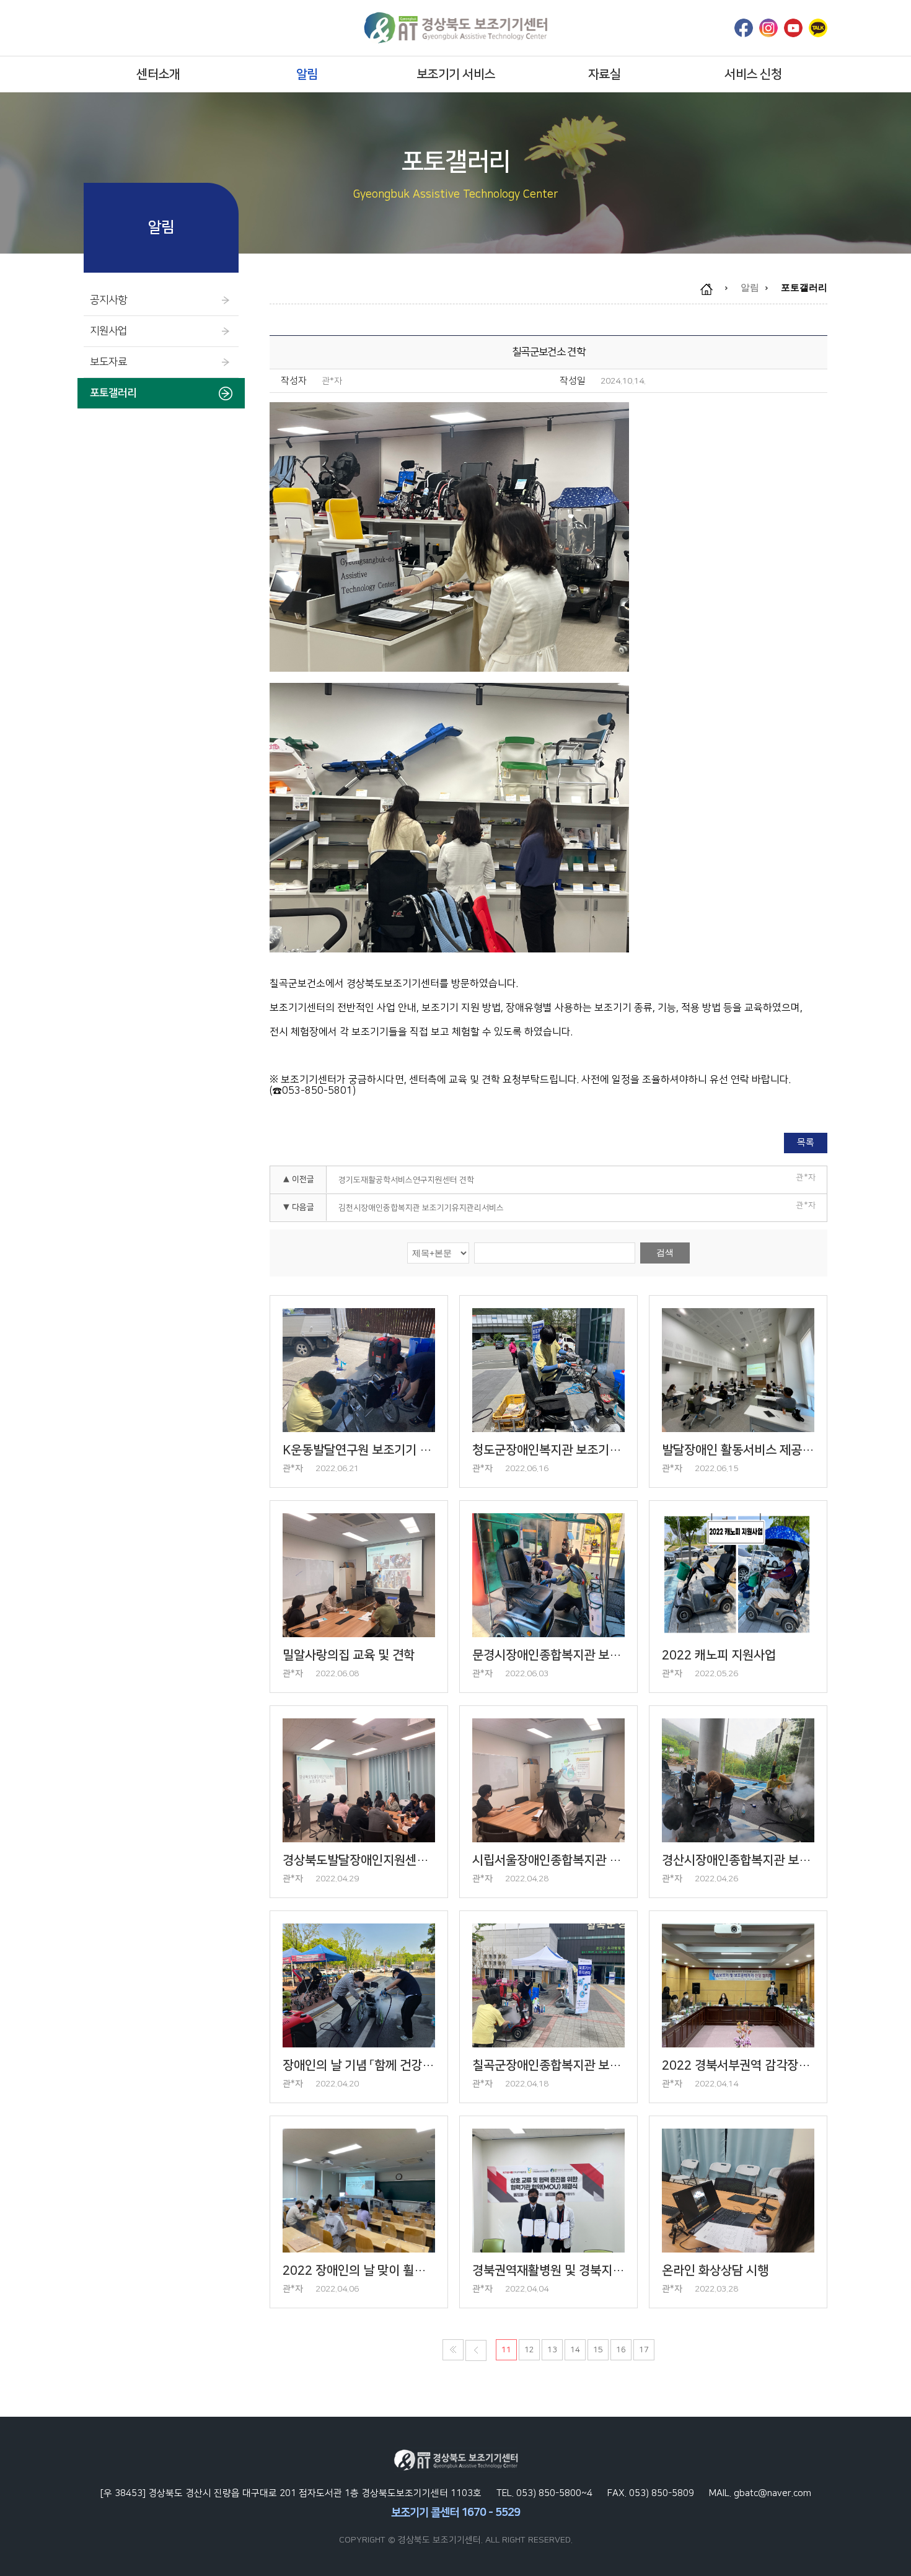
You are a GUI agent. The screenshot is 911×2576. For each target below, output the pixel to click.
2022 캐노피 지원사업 (719, 1655)
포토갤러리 (113, 393)
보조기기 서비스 (456, 74)
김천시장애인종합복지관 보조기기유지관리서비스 (421, 1208)
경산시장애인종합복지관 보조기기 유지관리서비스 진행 (738, 1860)
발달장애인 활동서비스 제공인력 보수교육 (738, 1450)
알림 (307, 74)
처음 (453, 2350)
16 (621, 2350)
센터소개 (158, 74)
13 (552, 2350)
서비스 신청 (753, 74)
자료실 (605, 74)
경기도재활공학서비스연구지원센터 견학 (406, 1180)
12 (529, 2350)
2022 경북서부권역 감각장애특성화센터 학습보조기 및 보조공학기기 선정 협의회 (738, 2065)
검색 (665, 1252)
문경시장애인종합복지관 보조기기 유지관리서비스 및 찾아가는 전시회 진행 (548, 1655)
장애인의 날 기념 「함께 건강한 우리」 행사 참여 (359, 2065)
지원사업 (108, 331)
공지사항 (108, 300)
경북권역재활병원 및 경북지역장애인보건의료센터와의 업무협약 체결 (548, 2270)
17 (644, 2350)
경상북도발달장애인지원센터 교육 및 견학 (359, 1860)
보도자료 (108, 362)
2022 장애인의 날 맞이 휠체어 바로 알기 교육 (359, 2270)
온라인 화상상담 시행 (715, 2270)
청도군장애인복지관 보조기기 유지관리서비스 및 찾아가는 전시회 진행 (548, 1450)
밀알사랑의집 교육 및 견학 (349, 1655)
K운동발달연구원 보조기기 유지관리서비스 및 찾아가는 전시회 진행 (359, 1450)
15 (598, 2350)
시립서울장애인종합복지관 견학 (548, 1860)
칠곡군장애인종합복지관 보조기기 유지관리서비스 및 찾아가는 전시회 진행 (548, 2065)
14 (575, 2350)
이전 (476, 2350)
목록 (806, 1142)
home (713, 289)
